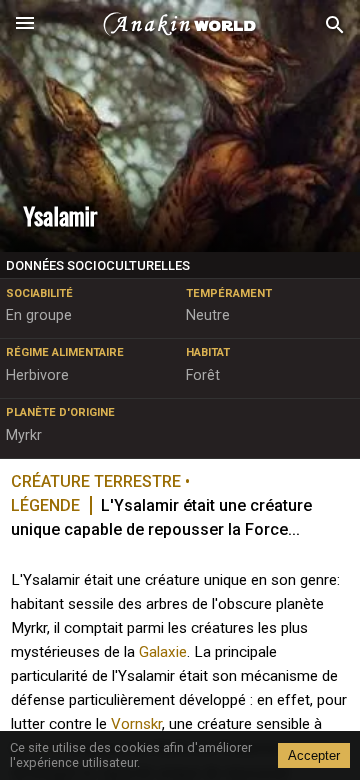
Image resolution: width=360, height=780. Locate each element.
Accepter (314, 755)
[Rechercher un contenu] (335, 25)
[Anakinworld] (180, 25)
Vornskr (136, 724)
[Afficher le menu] (25, 25)
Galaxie (163, 652)
